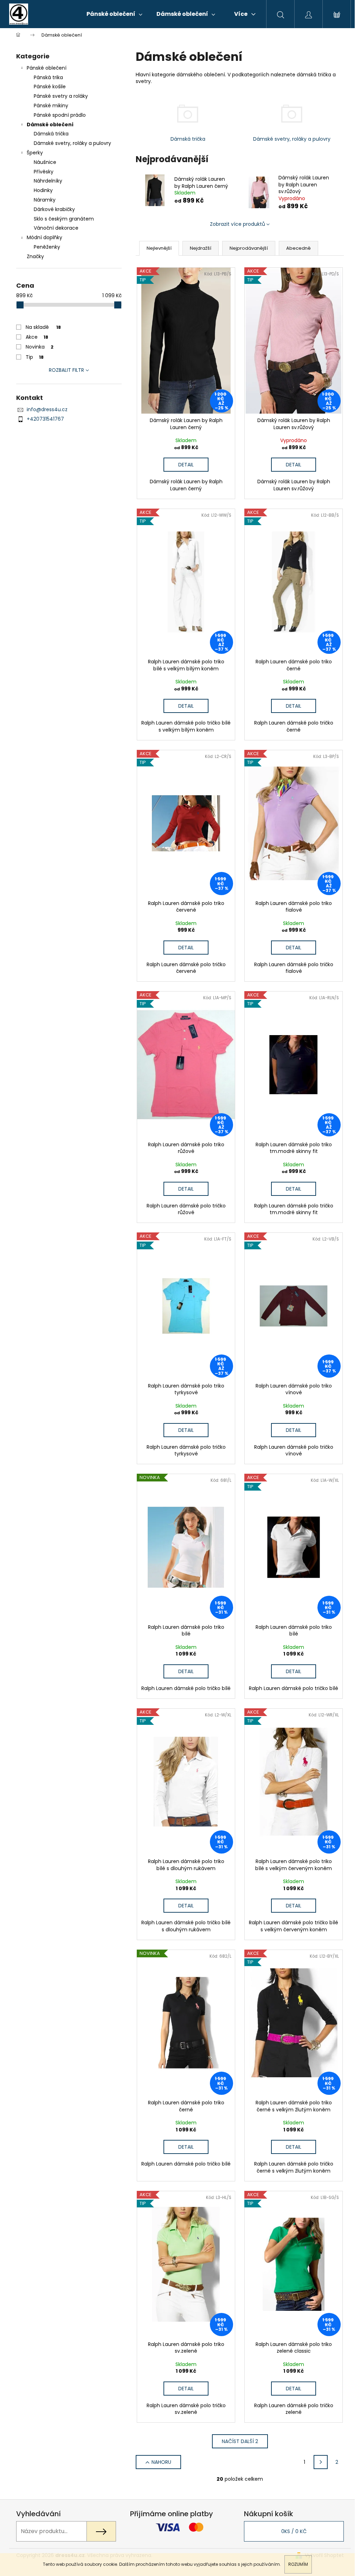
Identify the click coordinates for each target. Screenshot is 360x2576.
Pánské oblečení (47, 68)
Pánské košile (50, 87)
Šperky (35, 153)
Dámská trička (51, 134)
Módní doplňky (44, 237)
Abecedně (298, 248)
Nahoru (161, 2462)
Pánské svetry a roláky (61, 96)
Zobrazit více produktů (237, 224)
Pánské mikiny (51, 106)
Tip (35, 357)
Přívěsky (44, 172)
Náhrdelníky (48, 181)
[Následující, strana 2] (321, 2462)
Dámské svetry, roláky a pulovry (72, 143)
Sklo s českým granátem (64, 219)
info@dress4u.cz (47, 409)
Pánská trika (48, 77)
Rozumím (298, 2564)
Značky (35, 256)
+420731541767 (45, 419)
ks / (294, 2531)
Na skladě (43, 327)
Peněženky (47, 247)
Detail (186, 465)
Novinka (40, 347)
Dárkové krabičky (54, 209)
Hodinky (43, 190)
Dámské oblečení (50, 125)
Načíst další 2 (240, 2441)
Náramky (45, 200)
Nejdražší (201, 248)
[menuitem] (114, 14)
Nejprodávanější (249, 248)
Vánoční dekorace (56, 228)
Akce (37, 337)
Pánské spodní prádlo (60, 115)
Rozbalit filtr (66, 370)
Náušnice (45, 162)
